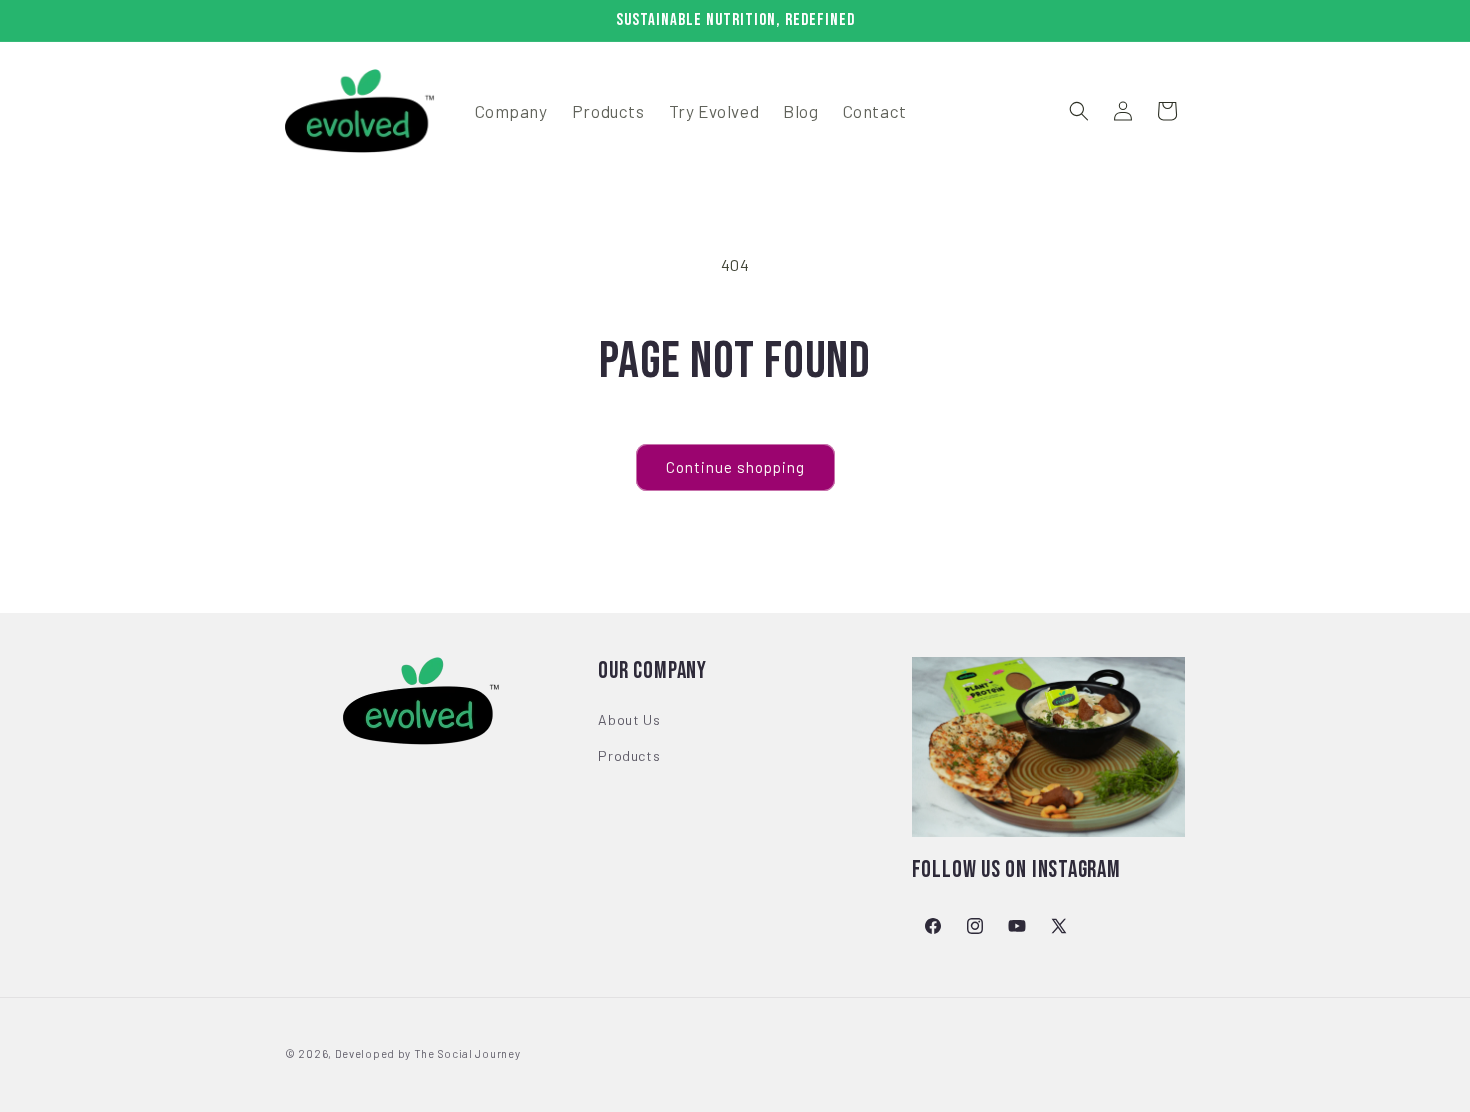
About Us (629, 720)
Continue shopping (735, 467)
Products (629, 755)
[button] (1079, 111)
